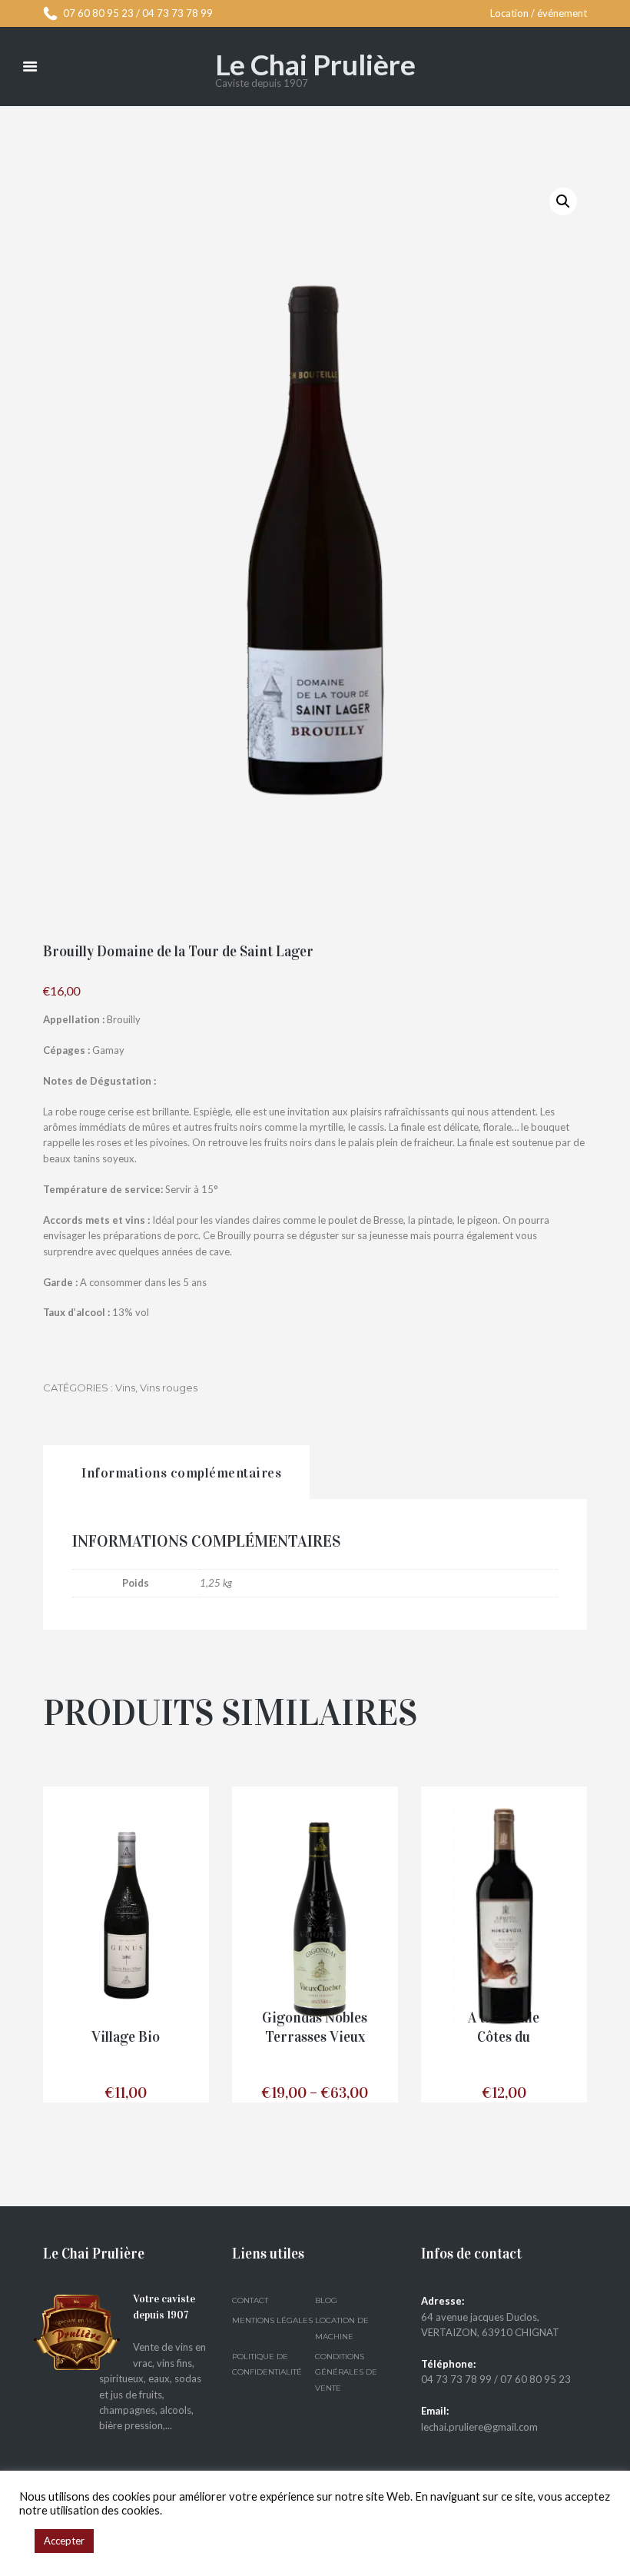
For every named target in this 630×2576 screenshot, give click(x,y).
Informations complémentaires (181, 1473)
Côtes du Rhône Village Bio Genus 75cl (126, 2037)
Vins (125, 1388)
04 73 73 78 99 (177, 13)
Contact (250, 2300)
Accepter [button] (64, 2541)
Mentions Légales (272, 2320)
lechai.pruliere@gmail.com (479, 2427)
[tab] (176, 1472)
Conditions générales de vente (346, 2372)
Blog (326, 2300)
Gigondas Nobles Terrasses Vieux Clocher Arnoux (315, 2037)
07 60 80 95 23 (98, 13)
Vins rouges (169, 1388)
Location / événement (539, 13)
